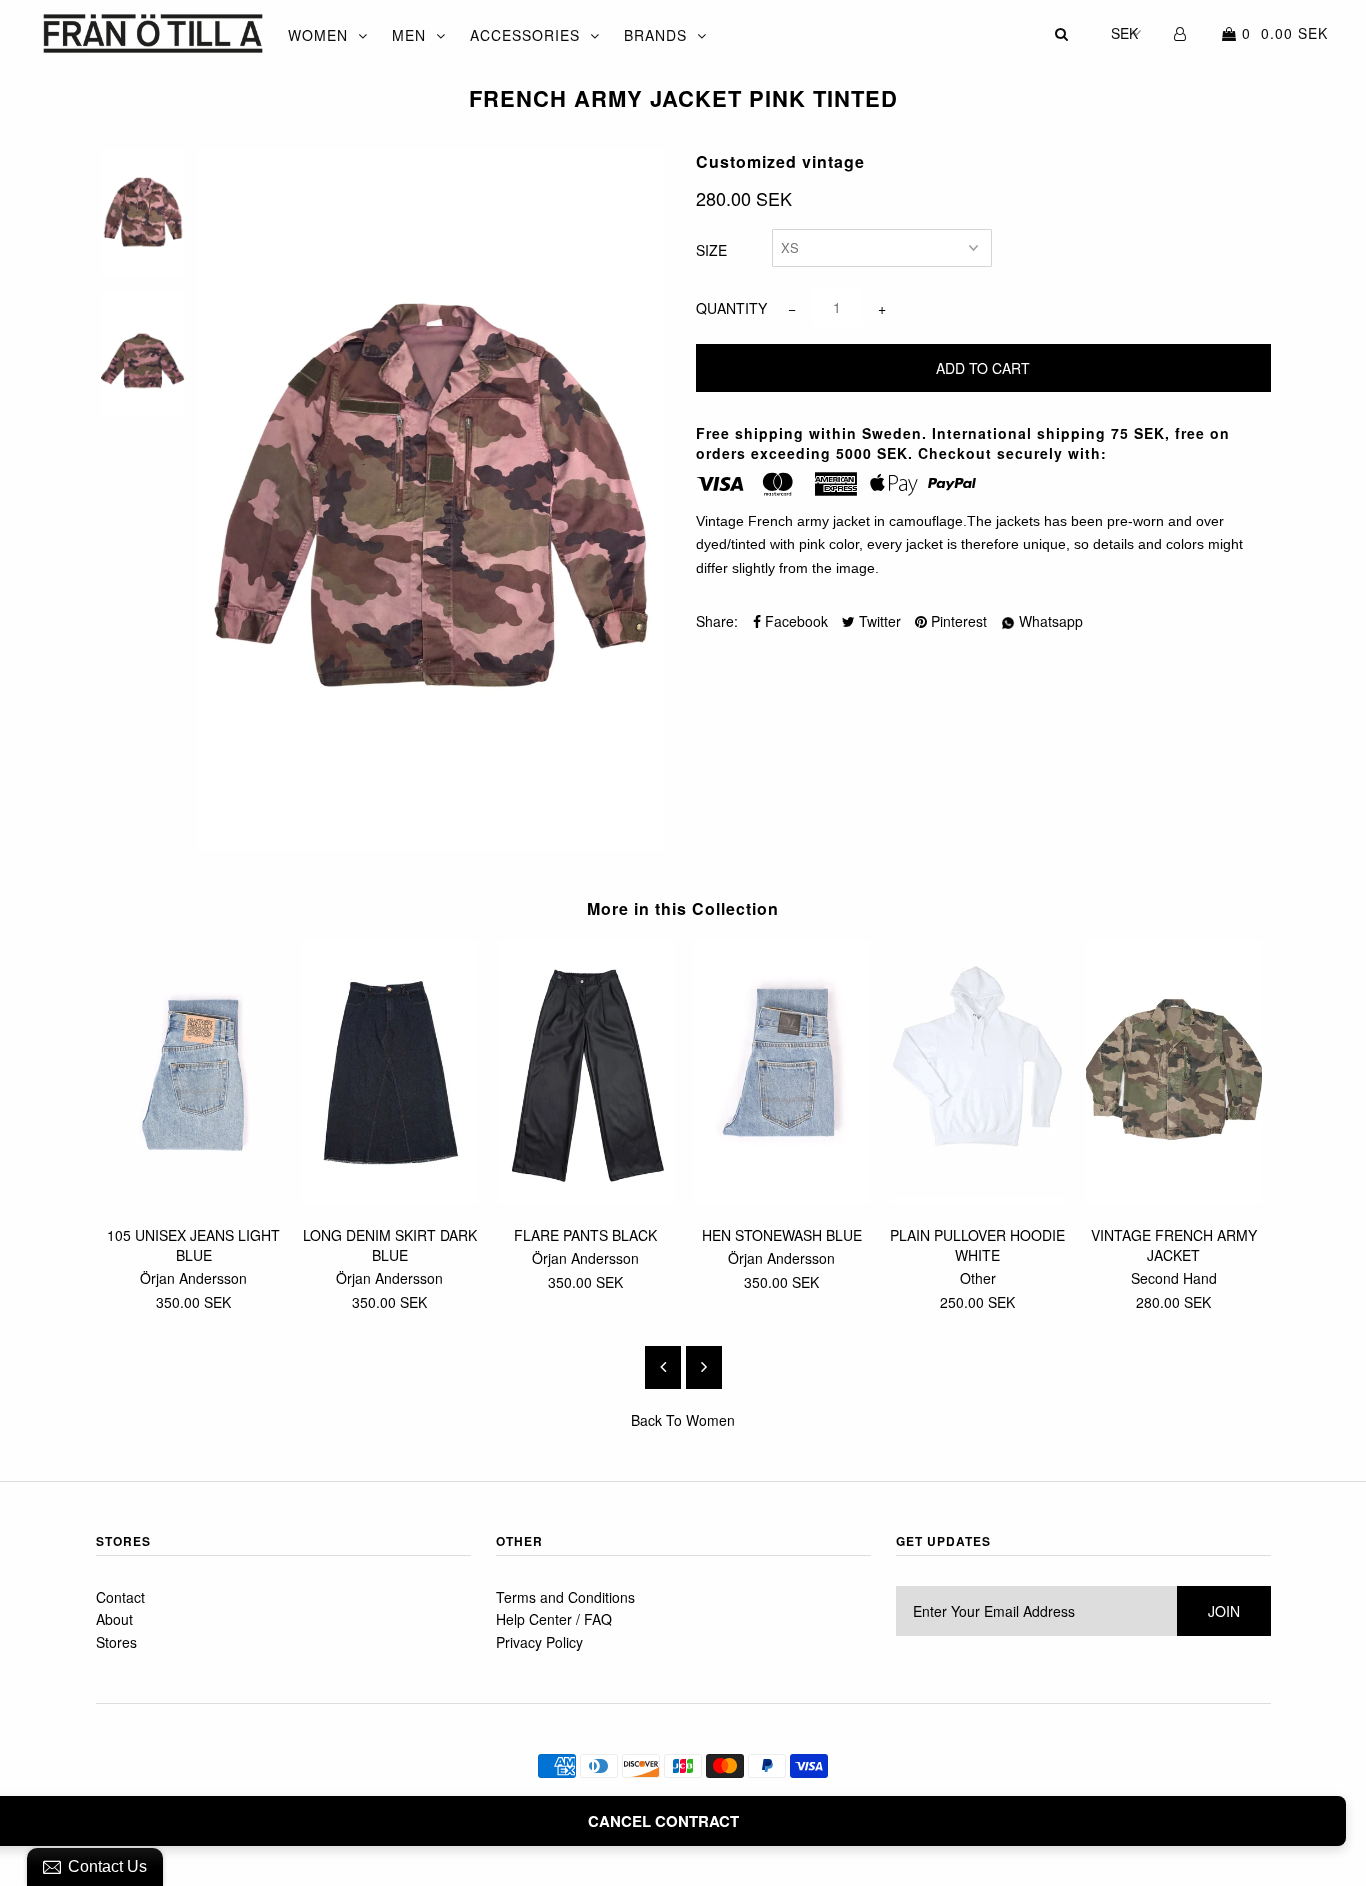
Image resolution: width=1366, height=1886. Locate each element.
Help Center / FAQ (554, 1619)
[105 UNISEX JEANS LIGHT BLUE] (194, 1198)
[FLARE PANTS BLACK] (586, 1198)
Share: (717, 621)
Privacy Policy (539, 1642)
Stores (116, 1642)
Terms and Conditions (565, 1597)
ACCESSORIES (525, 35)
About (114, 1619)
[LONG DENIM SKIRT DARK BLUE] (390, 1198)
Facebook (794, 621)
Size (711, 250)
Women (710, 1420)
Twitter (878, 621)
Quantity (731, 308)
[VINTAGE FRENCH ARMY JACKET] (1174, 1198)
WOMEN (318, 35)
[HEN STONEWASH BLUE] (782, 1198)
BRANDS (655, 35)
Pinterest (957, 621)
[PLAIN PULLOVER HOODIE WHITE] (978, 1198)
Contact (120, 1597)
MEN (409, 35)
